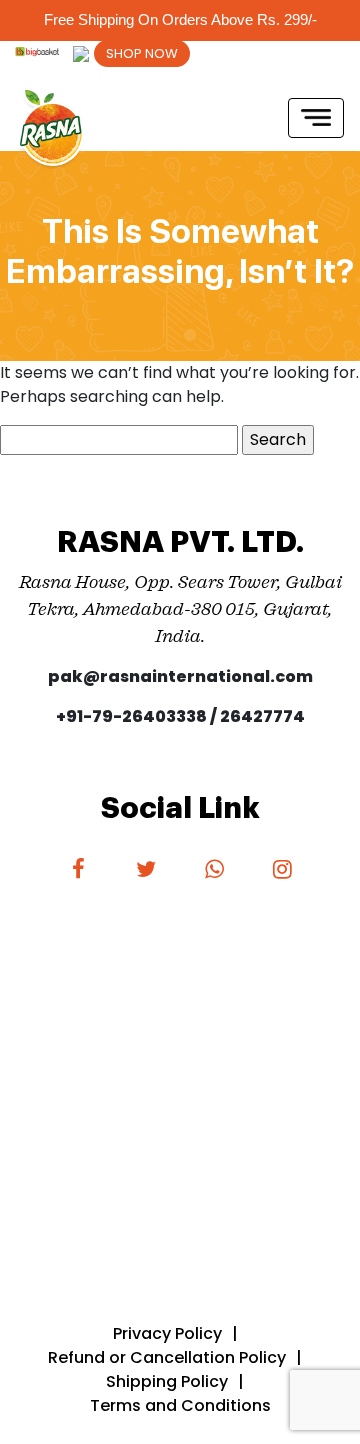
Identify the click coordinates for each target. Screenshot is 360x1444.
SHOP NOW (142, 53)
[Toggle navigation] (316, 118)
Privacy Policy (167, 1333)
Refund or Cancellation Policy (167, 1357)
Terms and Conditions (180, 1405)
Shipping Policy (167, 1381)
